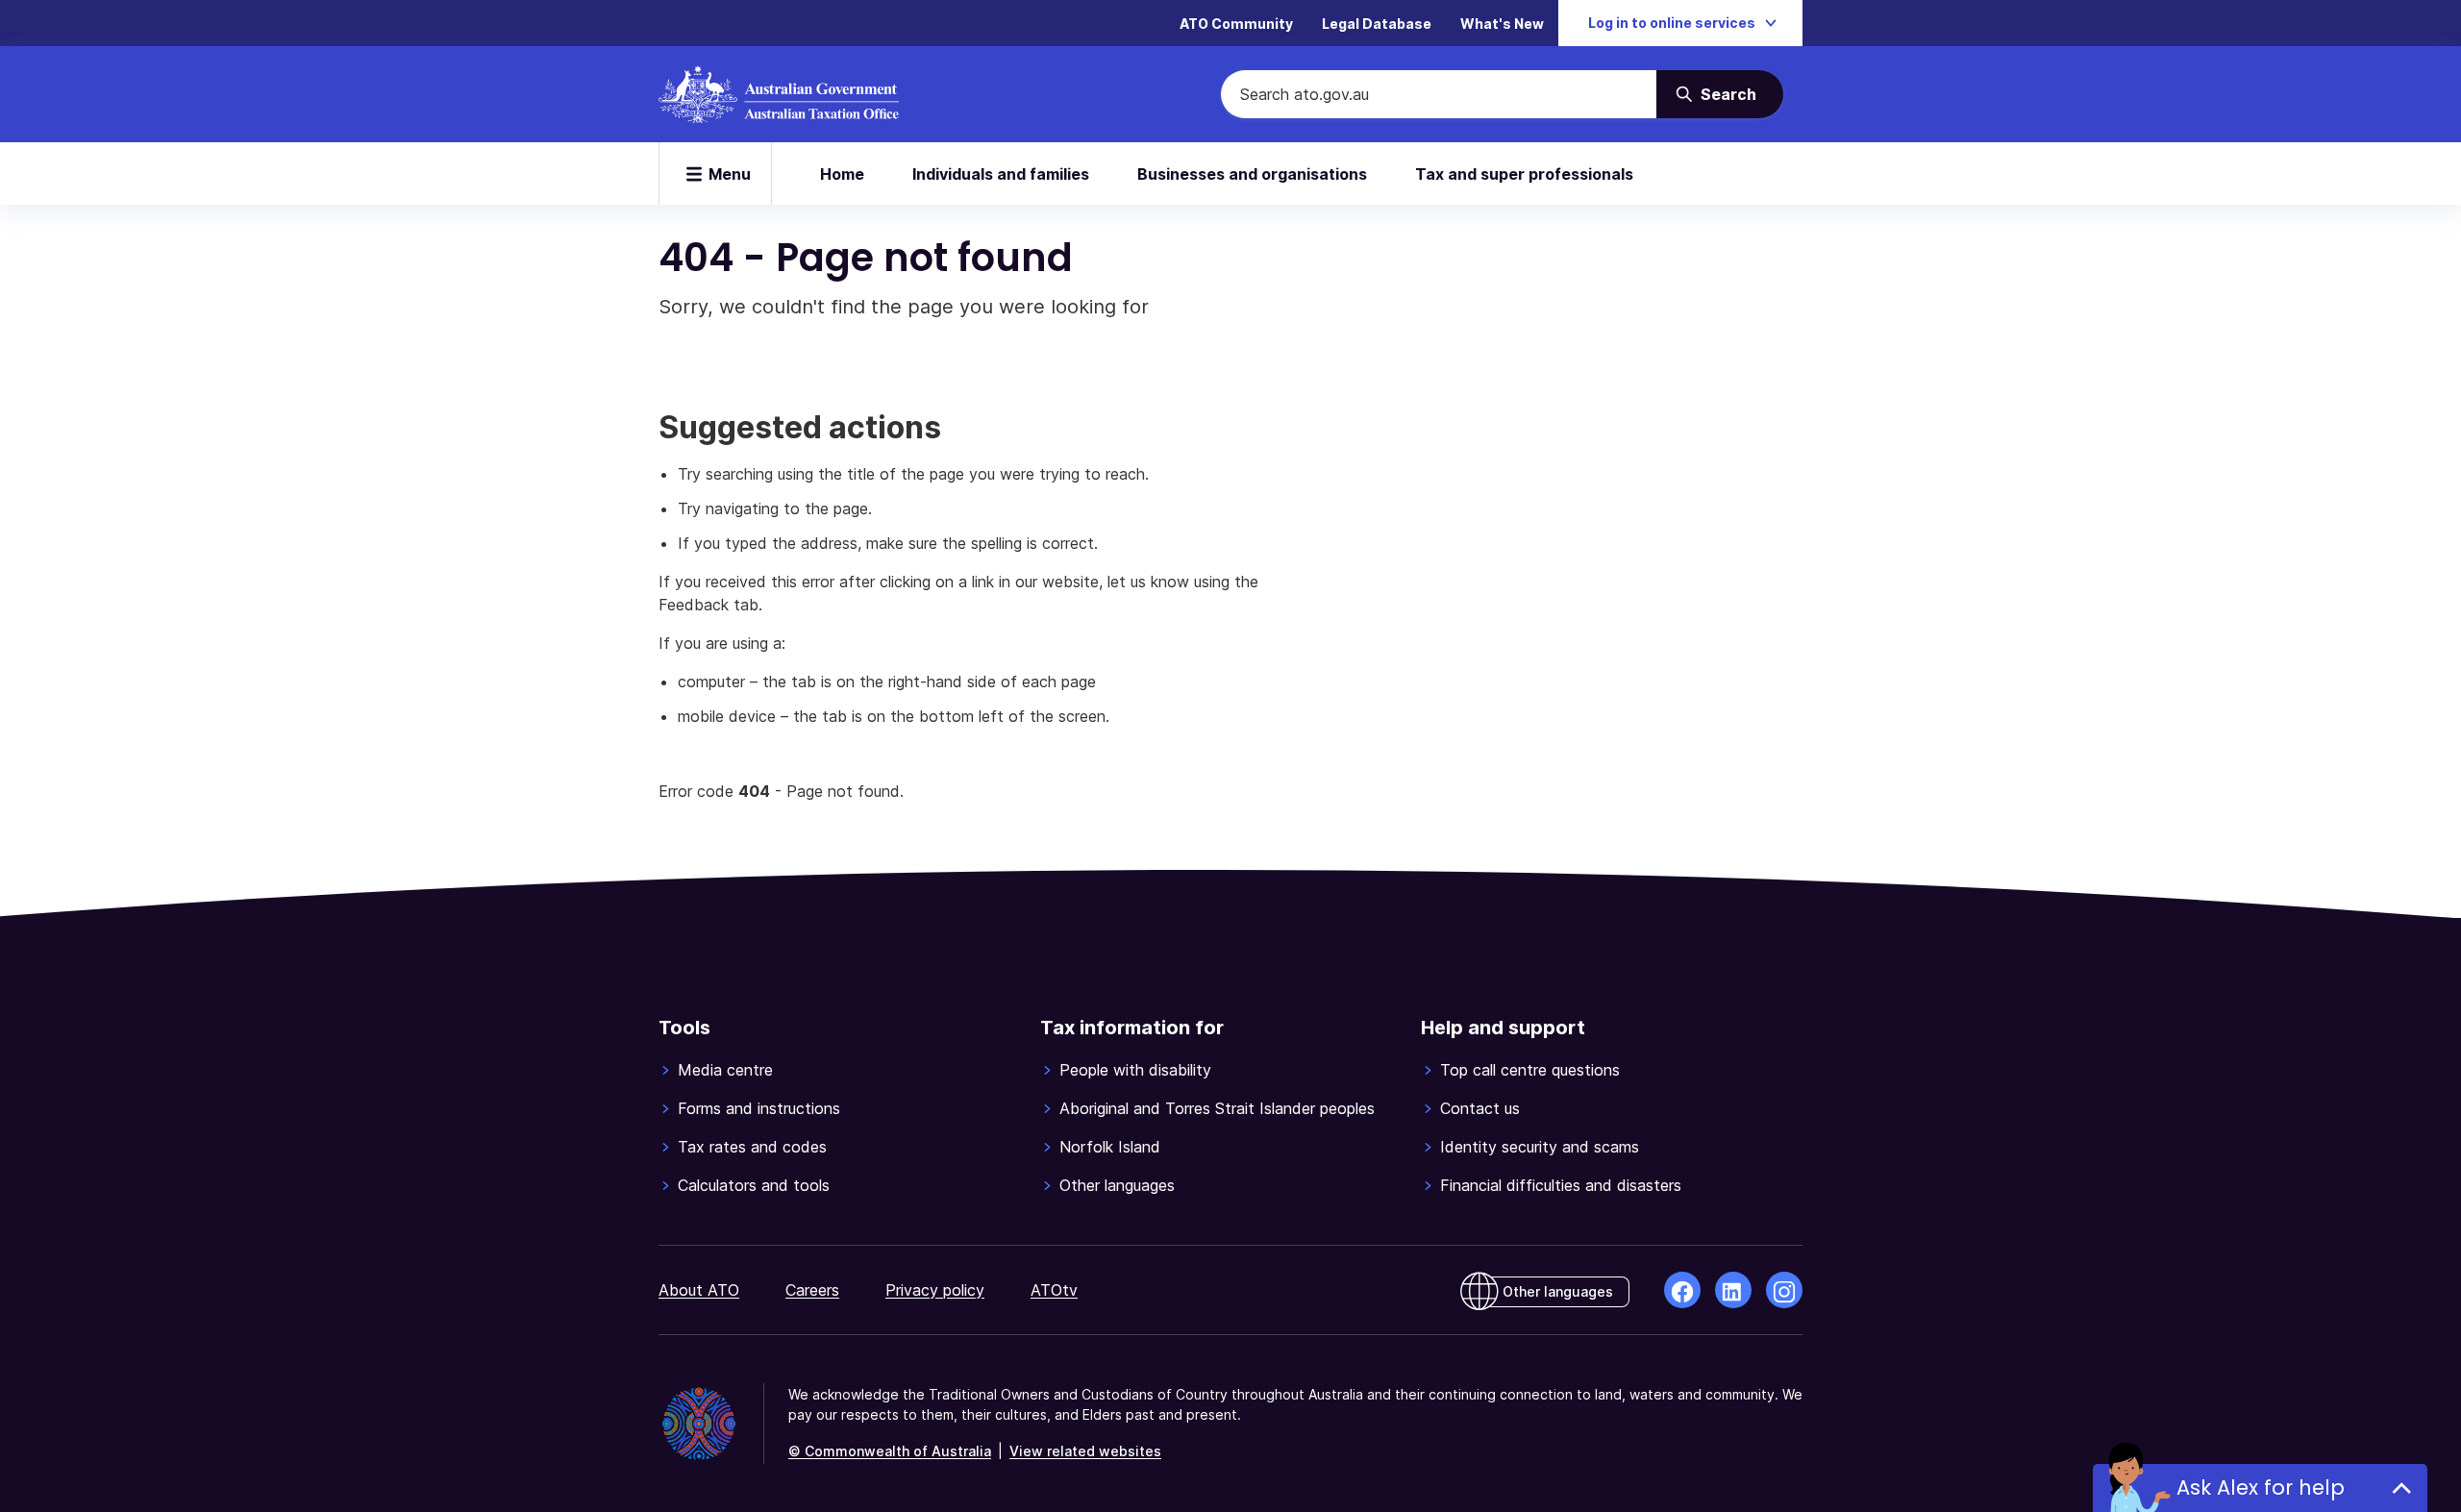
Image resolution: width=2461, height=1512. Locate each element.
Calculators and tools (754, 1185)
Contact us (1480, 1108)
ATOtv (1054, 1290)
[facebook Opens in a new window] (1682, 1290)
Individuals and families (1001, 174)
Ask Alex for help (2261, 1487)
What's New (1502, 24)
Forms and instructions (759, 1108)
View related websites (1085, 1451)
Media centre (725, 1070)
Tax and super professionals (1524, 174)
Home (842, 174)
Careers (812, 1290)
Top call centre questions (1530, 1070)
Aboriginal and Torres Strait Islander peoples (1217, 1108)
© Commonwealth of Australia (890, 1451)
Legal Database (1377, 24)
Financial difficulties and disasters (1561, 1185)
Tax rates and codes (752, 1147)
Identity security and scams (1540, 1147)
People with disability (1135, 1070)
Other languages (1117, 1185)
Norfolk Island (1110, 1147)
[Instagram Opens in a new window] (1784, 1290)
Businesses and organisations (1252, 174)
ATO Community (1236, 24)
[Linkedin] (1733, 1290)
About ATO (699, 1290)
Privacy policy (935, 1290)
